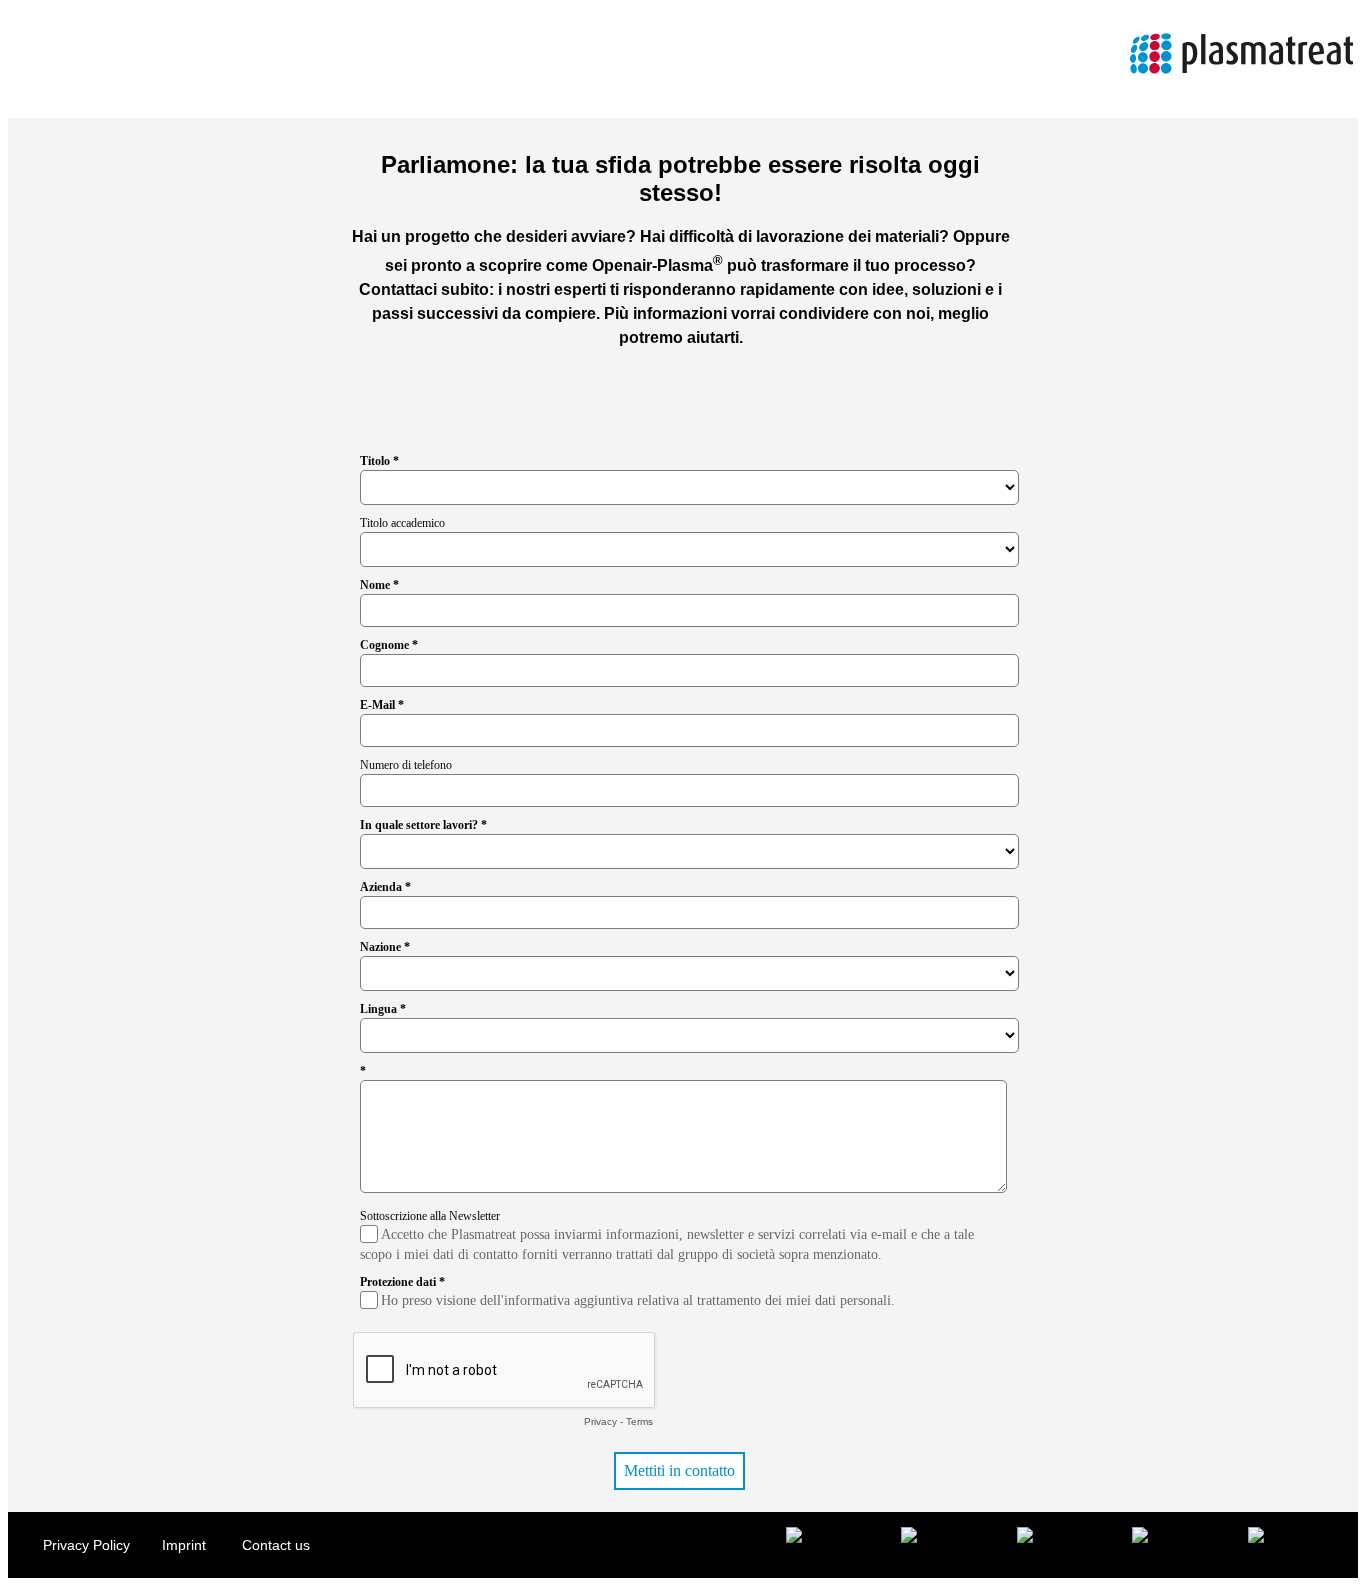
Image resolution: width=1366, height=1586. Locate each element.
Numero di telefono (406, 765)
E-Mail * (382, 705)
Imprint (186, 1545)
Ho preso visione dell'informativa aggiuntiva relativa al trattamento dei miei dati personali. (638, 1300)
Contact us (276, 1545)
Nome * (379, 585)
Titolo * (379, 461)
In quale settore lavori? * (423, 825)
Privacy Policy (86, 1545)
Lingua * (383, 1009)
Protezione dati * (402, 1282)
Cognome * (389, 645)
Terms (639, 1421)
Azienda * (385, 887)
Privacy (600, 1421)
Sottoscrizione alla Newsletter (430, 1216)
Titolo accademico (402, 523)
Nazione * (385, 947)
